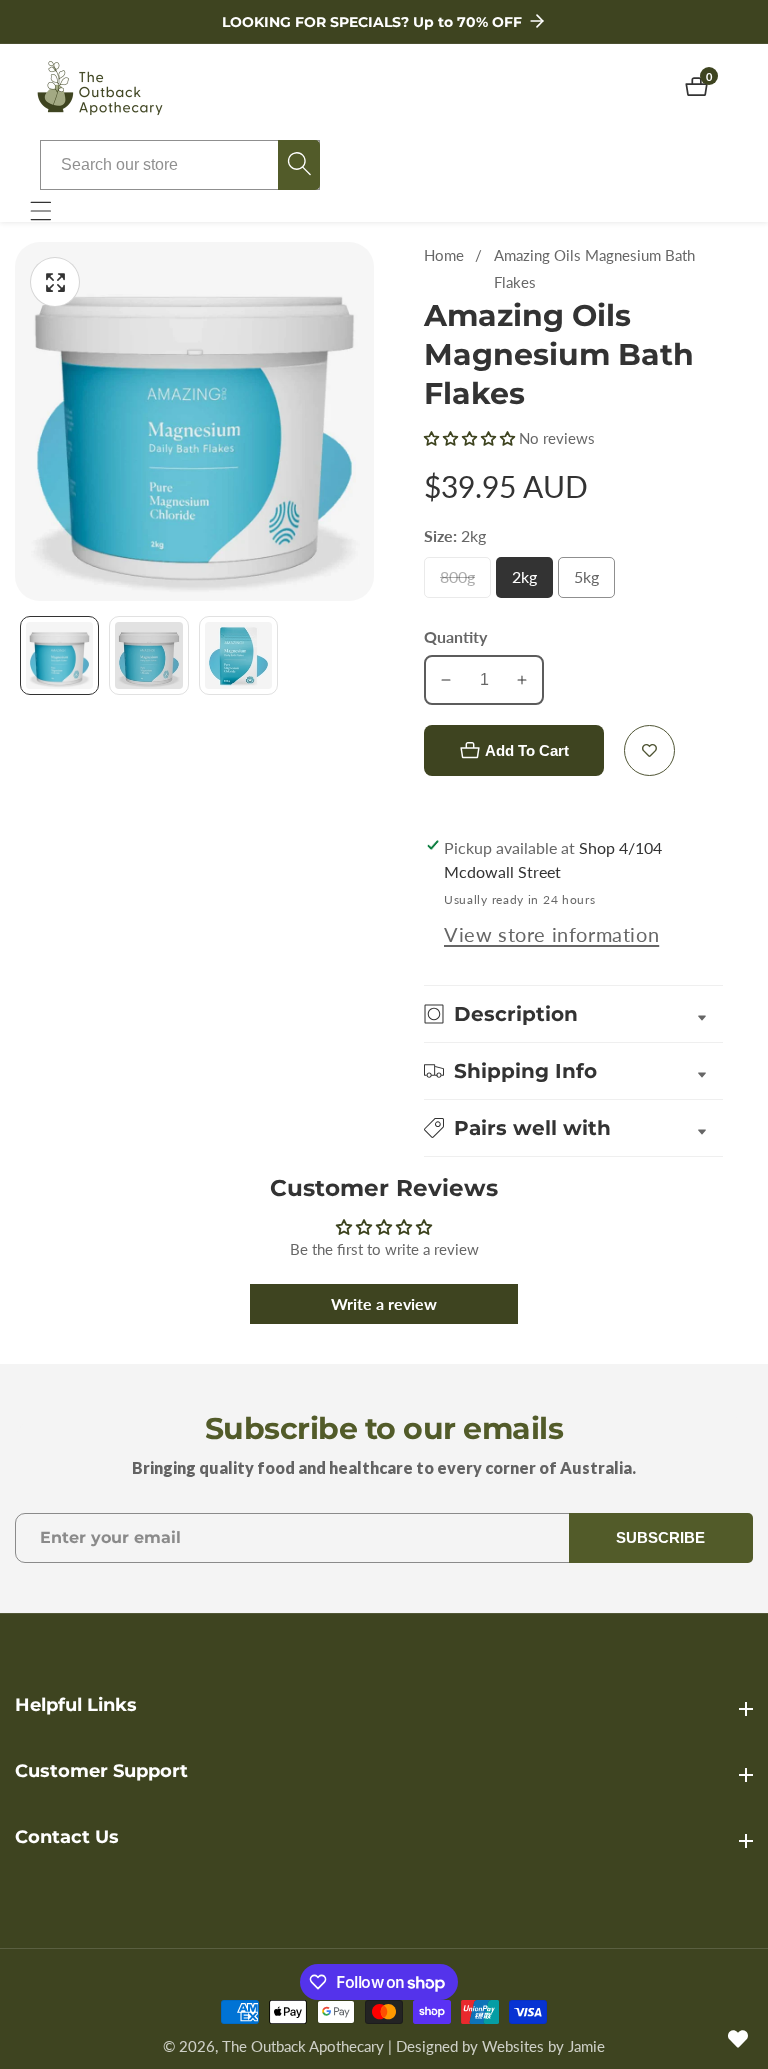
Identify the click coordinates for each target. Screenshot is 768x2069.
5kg (592, 582)
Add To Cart (527, 750)
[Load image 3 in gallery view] (238, 655)
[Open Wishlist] (738, 2039)
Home (444, 255)
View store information (551, 934)
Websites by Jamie (543, 2046)
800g (465, 582)
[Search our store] (299, 165)
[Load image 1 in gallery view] (59, 655)
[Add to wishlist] (649, 750)
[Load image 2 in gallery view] (148, 655)
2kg (530, 582)
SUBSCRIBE (660, 1537)
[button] (471, 438)
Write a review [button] (384, 1303)
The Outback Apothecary (303, 2046)
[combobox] (180, 165)
